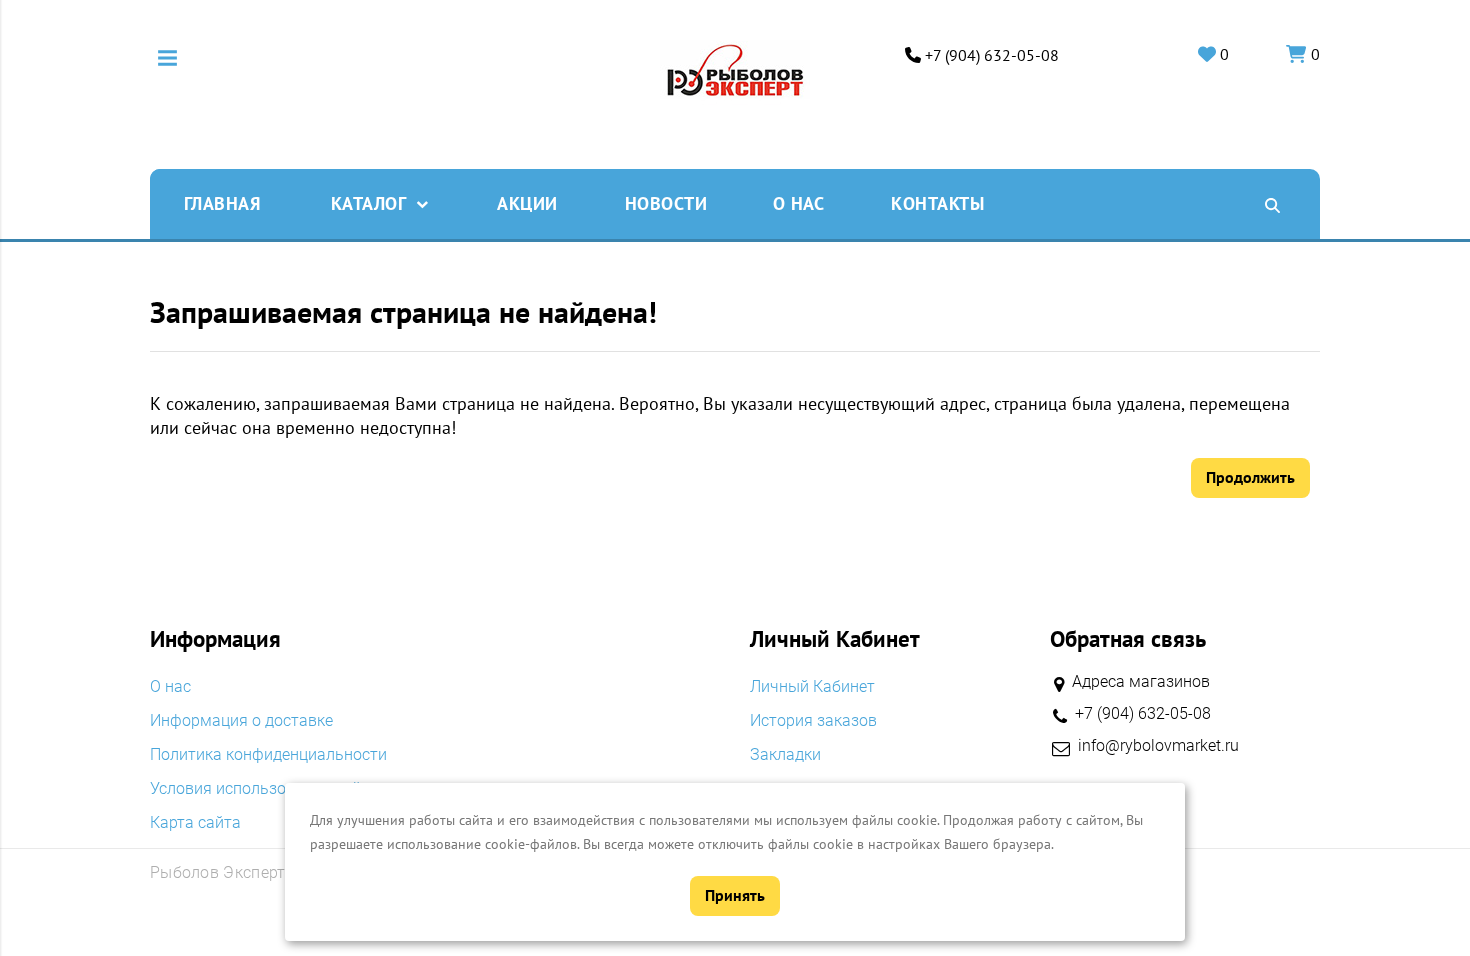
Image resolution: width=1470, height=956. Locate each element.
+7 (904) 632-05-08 (992, 55)
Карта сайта (195, 823)
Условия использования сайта (264, 789)
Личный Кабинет (812, 687)
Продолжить (1250, 477)
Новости (666, 203)
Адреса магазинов (1141, 681)
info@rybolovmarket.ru (1158, 746)
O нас (799, 203)
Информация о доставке (241, 721)
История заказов (813, 721)
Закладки (785, 755)
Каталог (369, 203)
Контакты (937, 203)
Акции (527, 203)
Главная (222, 203)
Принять (735, 895)
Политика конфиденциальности (268, 755)
